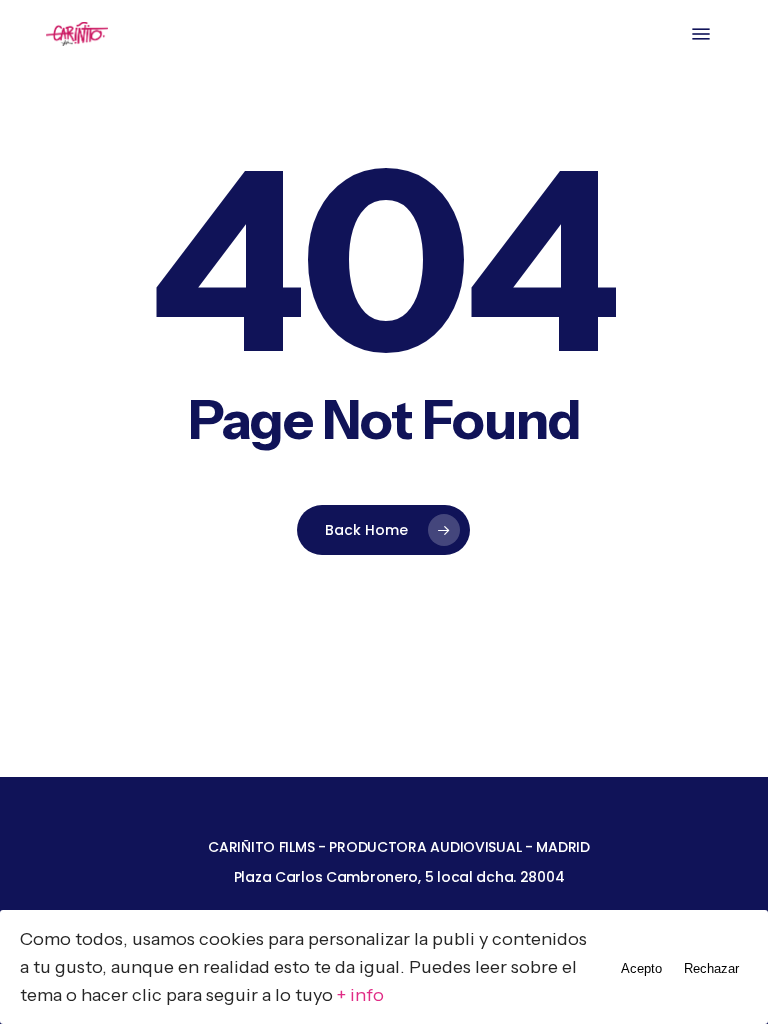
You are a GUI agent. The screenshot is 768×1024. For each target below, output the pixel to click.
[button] (701, 34)
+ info (360, 995)
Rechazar (711, 968)
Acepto (641, 968)
